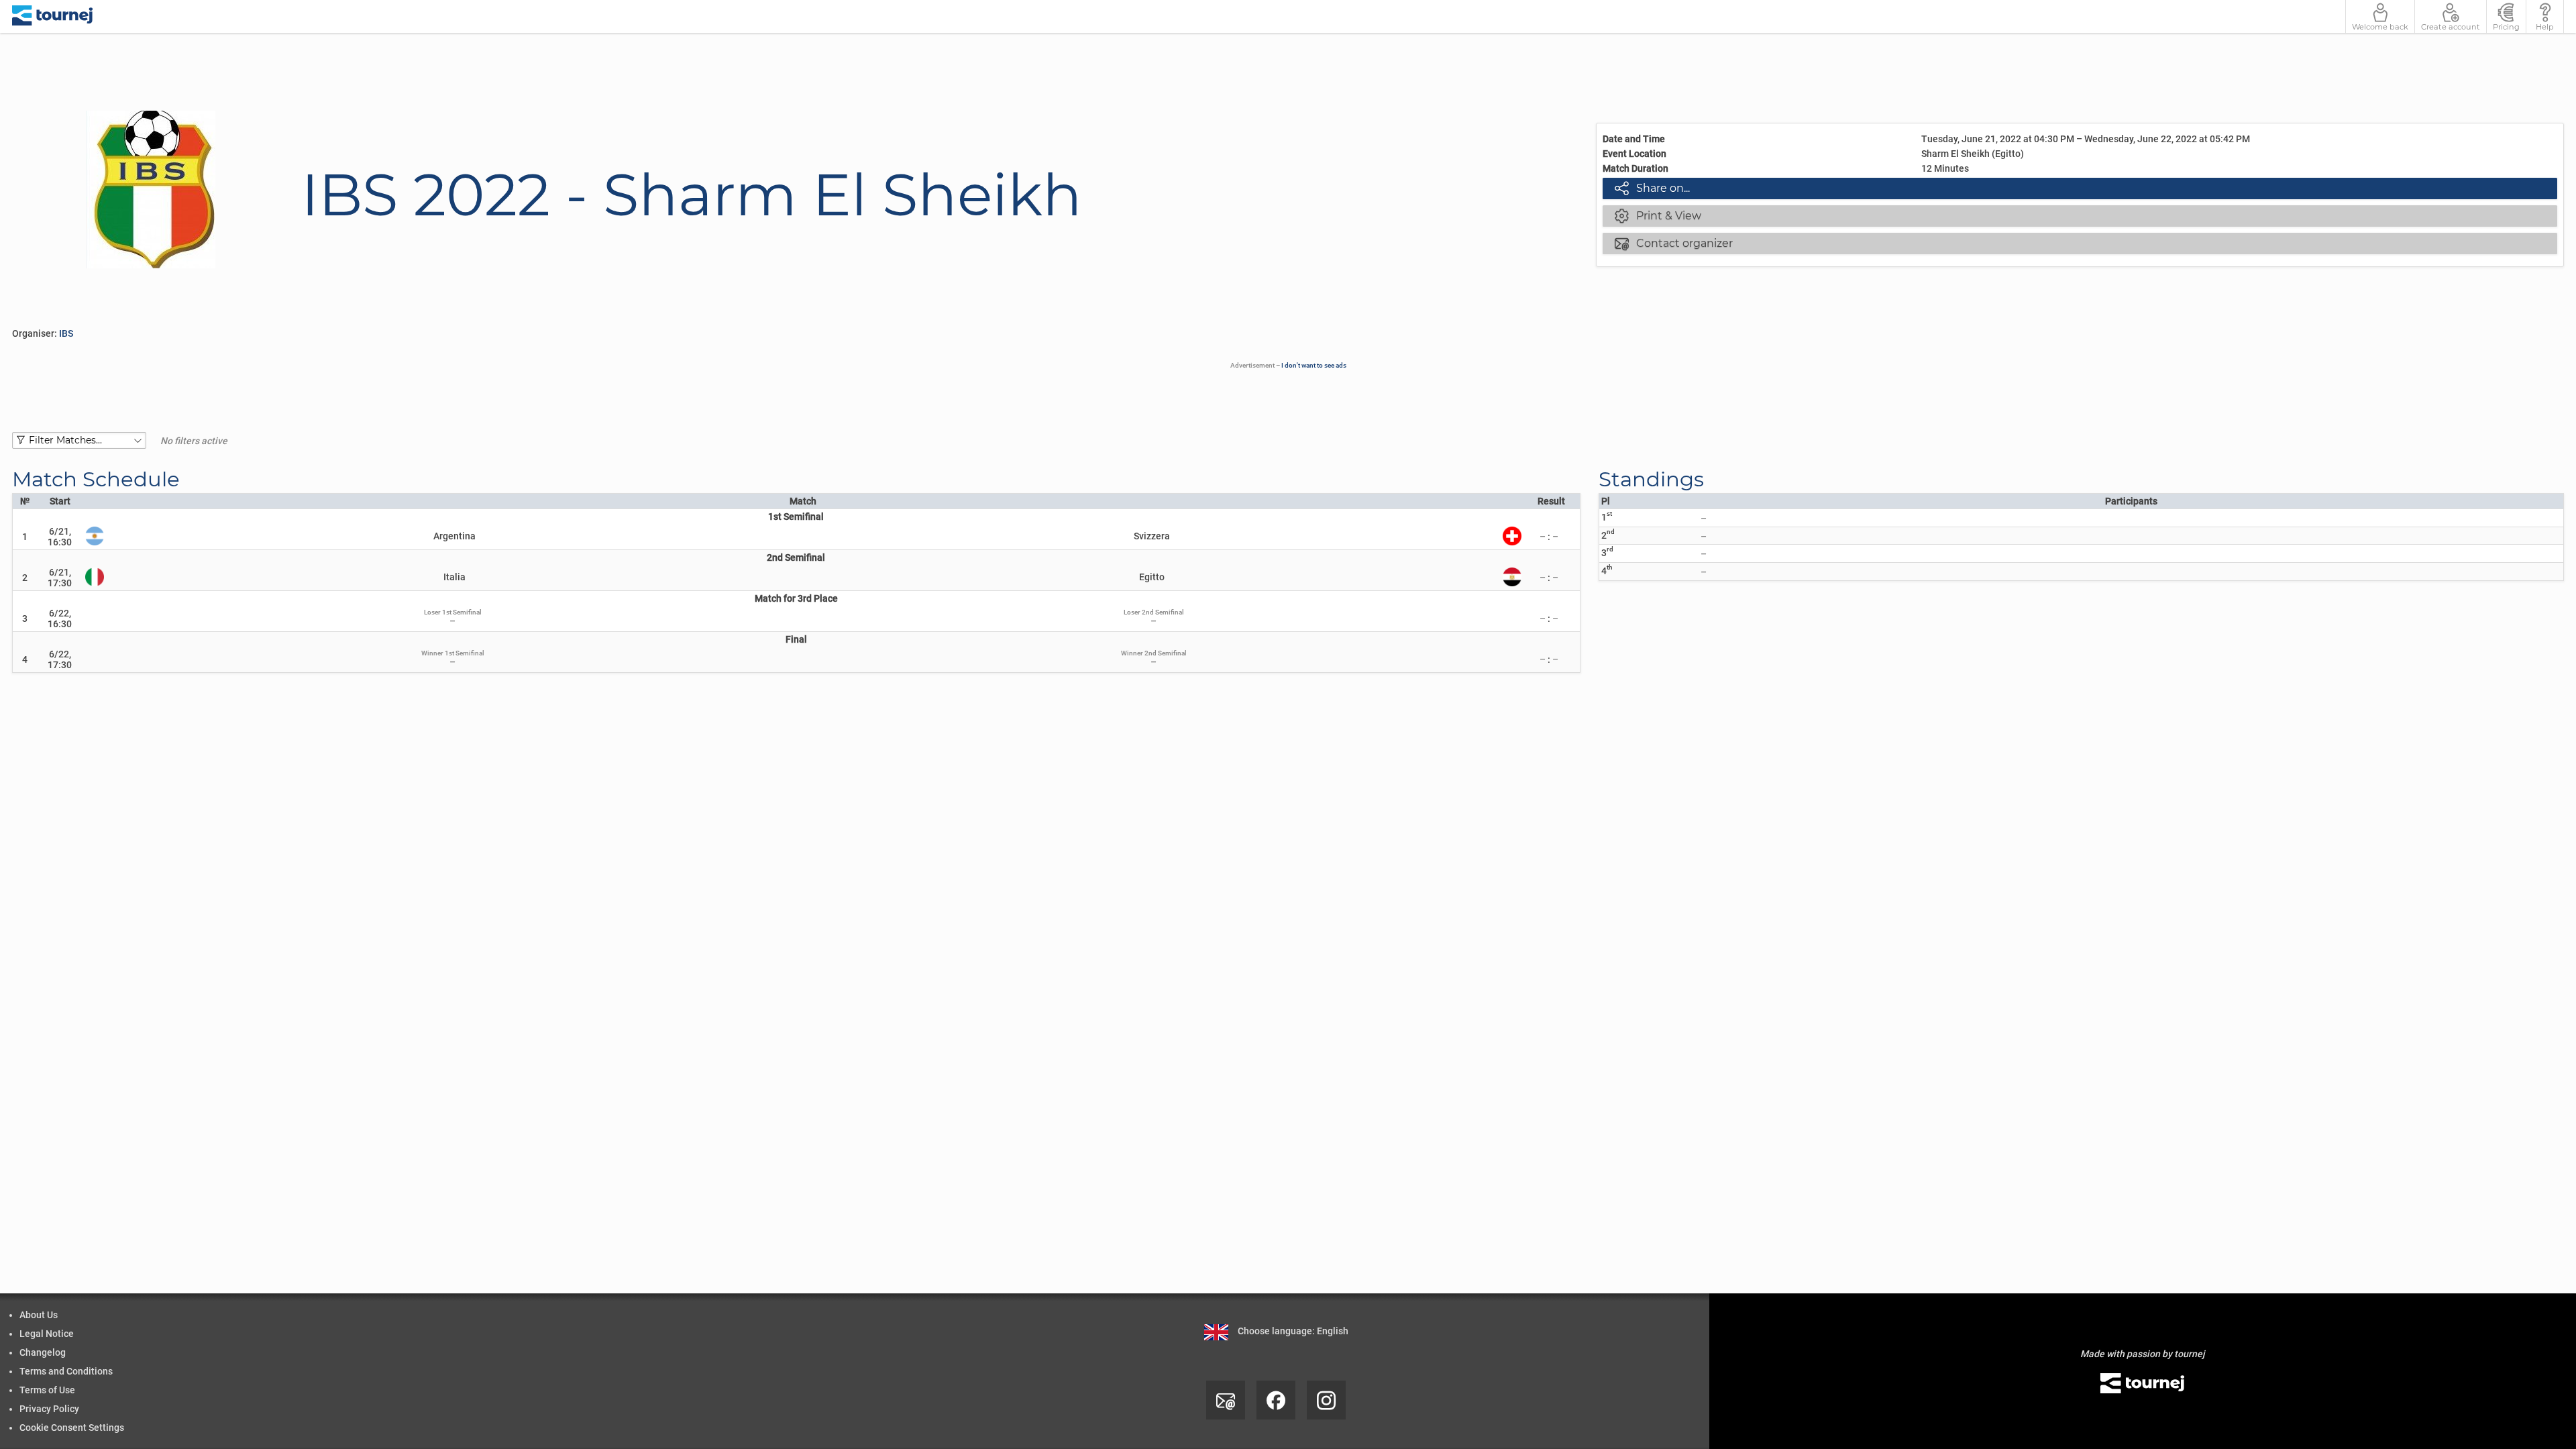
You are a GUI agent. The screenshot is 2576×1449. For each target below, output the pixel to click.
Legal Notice (47, 1334)
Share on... (1652, 188)
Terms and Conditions (66, 1371)
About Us (39, 1315)
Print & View (1658, 215)
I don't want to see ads (1314, 365)
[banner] (53, 16)
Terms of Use (47, 1390)
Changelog (43, 1352)
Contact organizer (1674, 243)
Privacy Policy (49, 1409)
